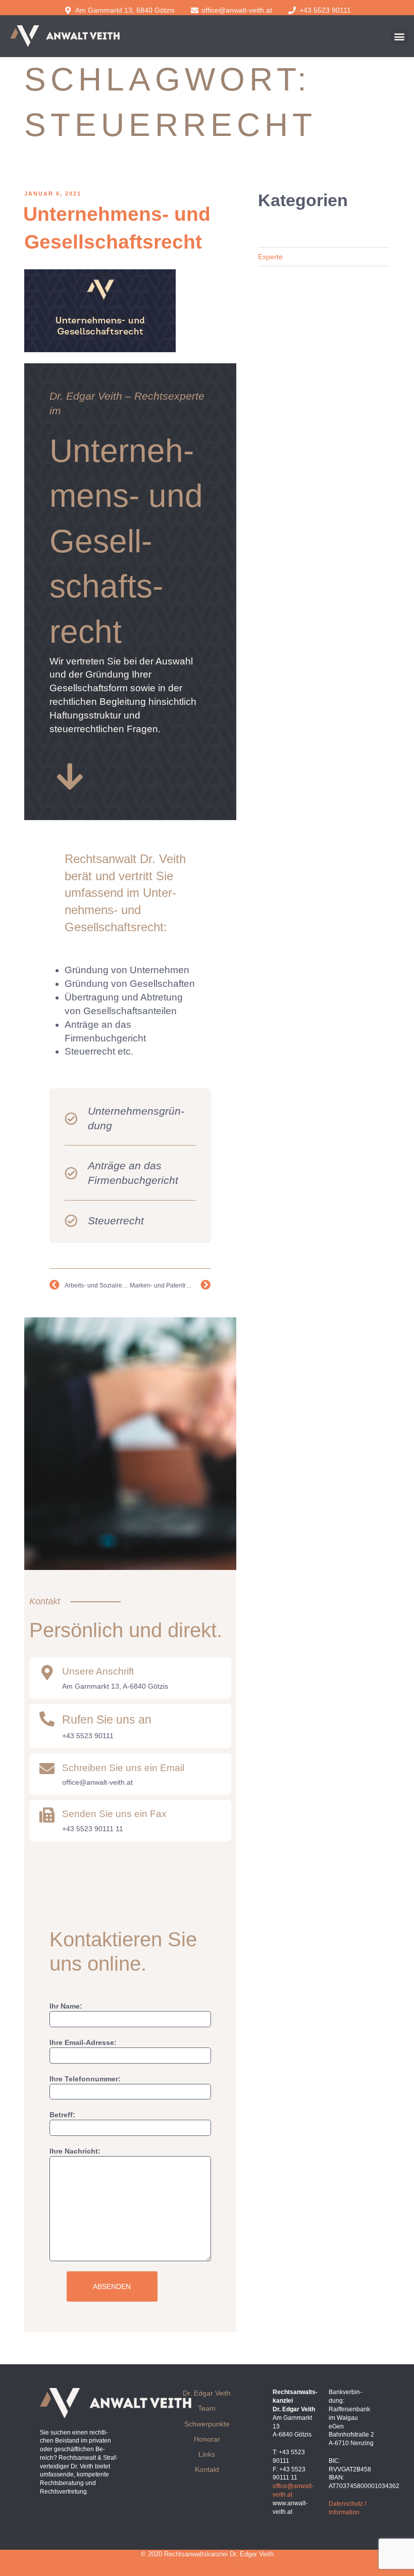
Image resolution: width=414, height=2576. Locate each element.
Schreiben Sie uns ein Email (123, 1768)
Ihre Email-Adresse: (83, 2042)
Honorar (207, 2439)
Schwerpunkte (207, 2424)
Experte (270, 257)
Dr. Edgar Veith (207, 2393)
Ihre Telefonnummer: (85, 2079)
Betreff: (62, 2115)
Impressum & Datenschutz (207, 2563)
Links (207, 2454)
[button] (399, 36)
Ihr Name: (66, 2006)
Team (207, 2408)
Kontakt (207, 2469)
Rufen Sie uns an (107, 1720)
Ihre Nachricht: (75, 2151)
